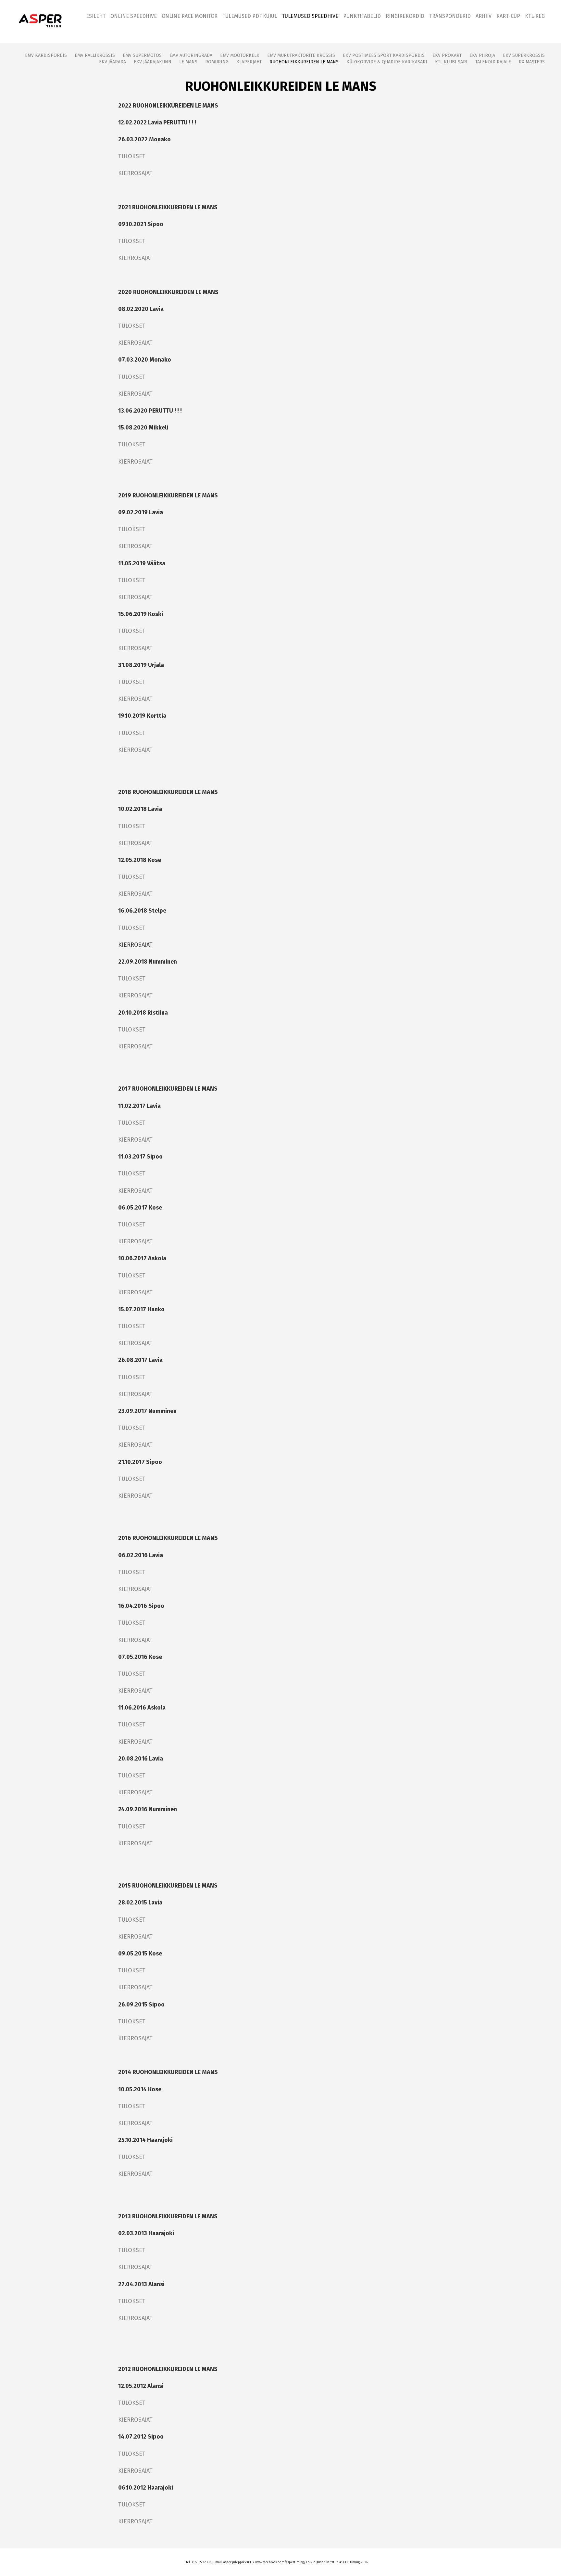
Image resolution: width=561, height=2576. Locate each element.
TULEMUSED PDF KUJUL (250, 16)
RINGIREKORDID (405, 16)
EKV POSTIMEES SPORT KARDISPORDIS (384, 55)
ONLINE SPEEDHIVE (134, 16)
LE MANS (188, 62)
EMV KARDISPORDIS (46, 55)
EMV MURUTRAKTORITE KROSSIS (301, 55)
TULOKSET (132, 156)
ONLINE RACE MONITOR (190, 16)
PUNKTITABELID (362, 16)
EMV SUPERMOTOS (142, 55)
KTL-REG (535, 16)
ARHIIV (484, 16)
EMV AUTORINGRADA (191, 55)
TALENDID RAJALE (493, 62)
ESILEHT (96, 16)
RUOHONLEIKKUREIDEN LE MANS (304, 62)
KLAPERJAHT (249, 62)
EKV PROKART (447, 55)
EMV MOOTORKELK (240, 55)
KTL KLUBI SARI (451, 62)
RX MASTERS (532, 62)
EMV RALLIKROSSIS (95, 55)
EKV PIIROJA (482, 55)
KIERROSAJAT (135, 173)
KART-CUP (508, 16)
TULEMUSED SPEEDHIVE (310, 16)
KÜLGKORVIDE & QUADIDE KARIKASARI (387, 62)
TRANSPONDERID (450, 16)
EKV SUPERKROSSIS (524, 55)
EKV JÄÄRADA (112, 62)
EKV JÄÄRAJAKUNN (153, 62)
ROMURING (217, 62)
